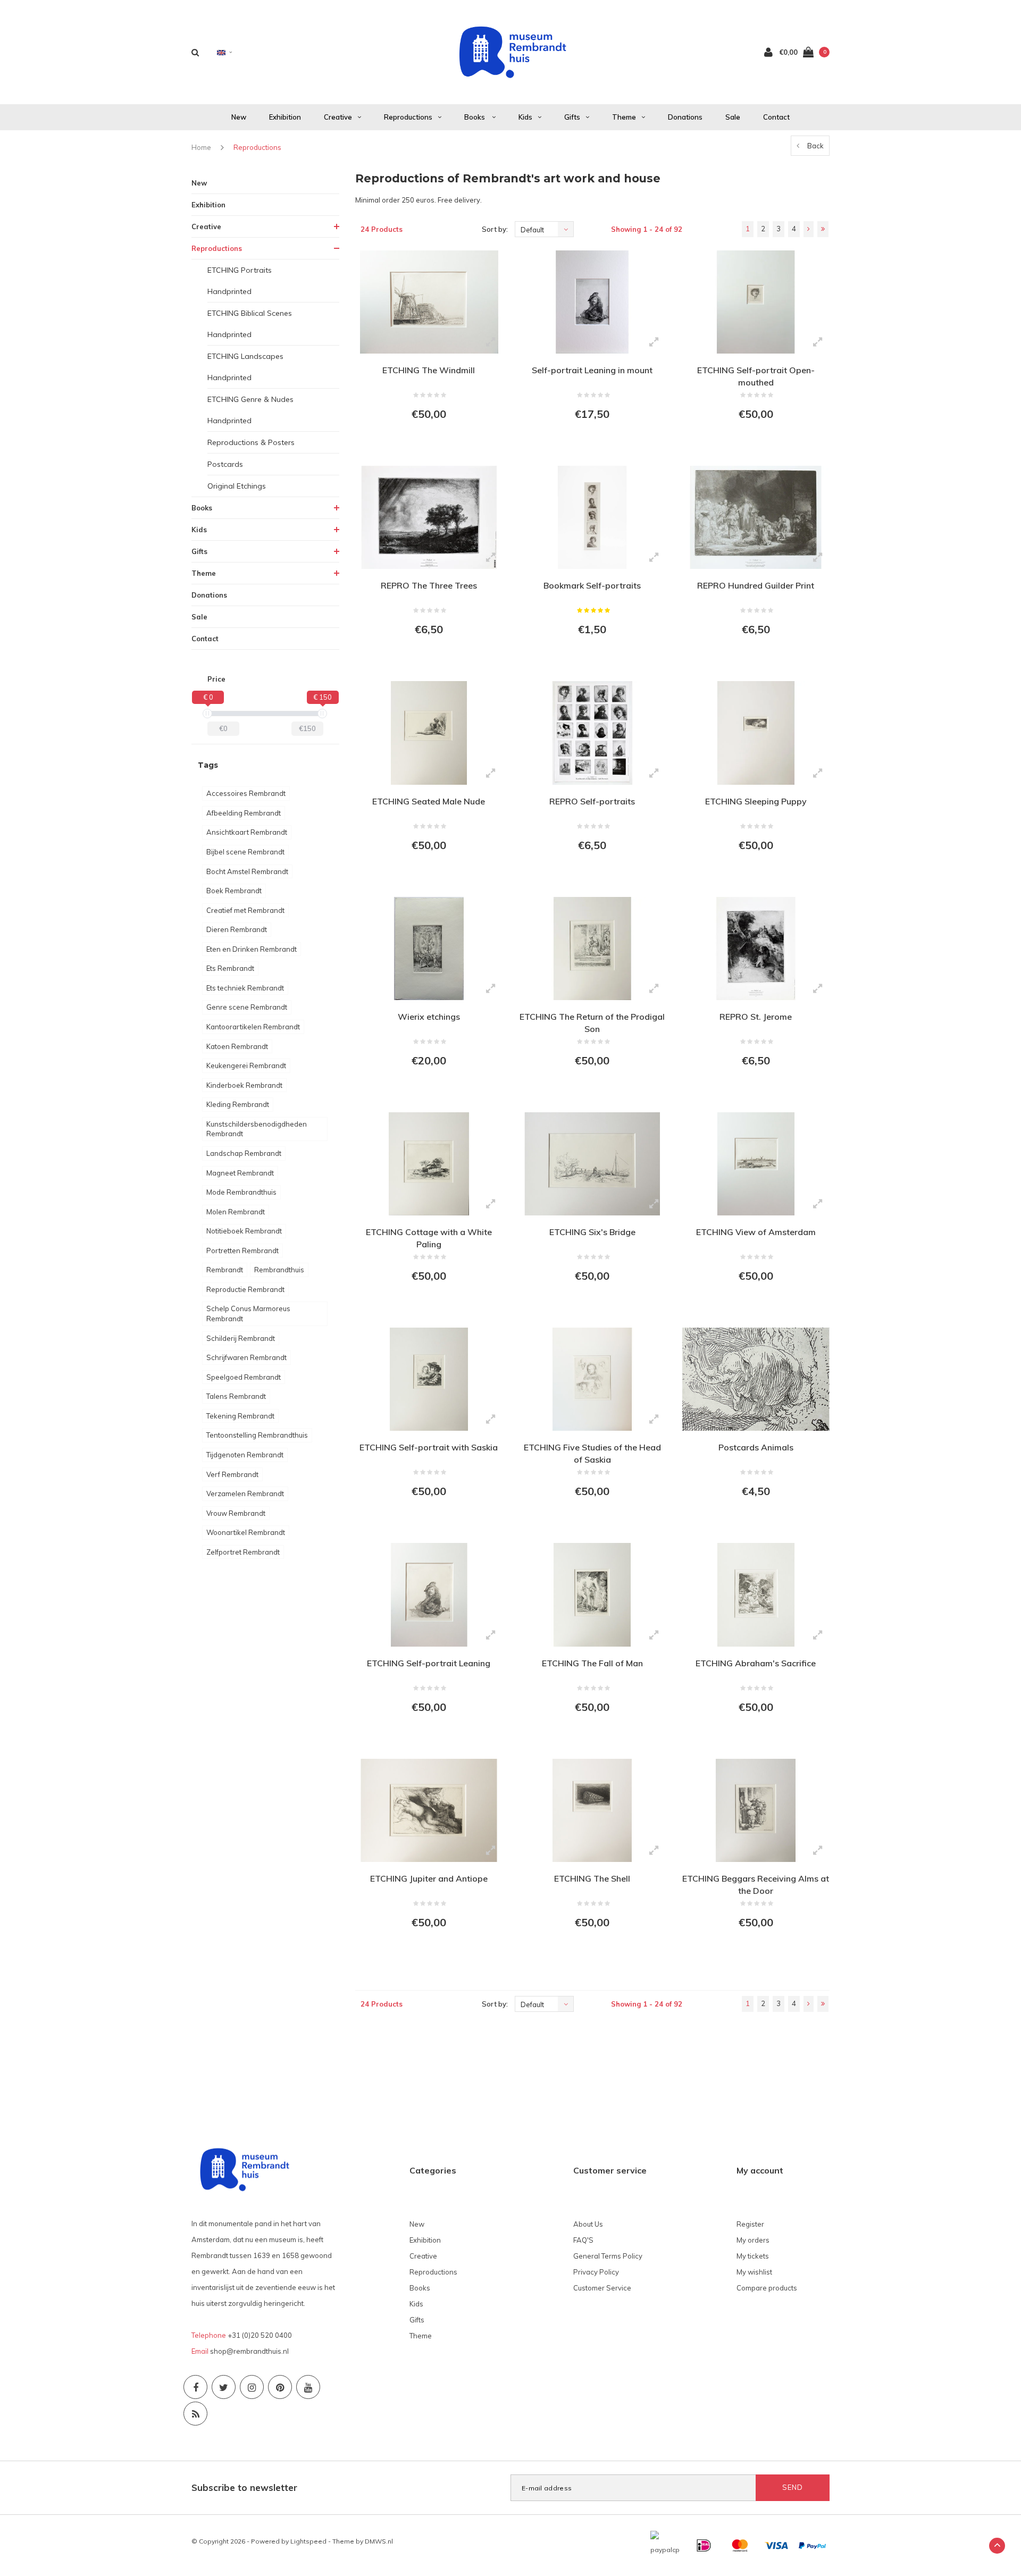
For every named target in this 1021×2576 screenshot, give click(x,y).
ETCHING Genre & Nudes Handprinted (250, 410)
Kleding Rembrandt (238, 1104)
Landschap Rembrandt (244, 1153)
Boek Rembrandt (234, 891)
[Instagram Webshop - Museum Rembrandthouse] (252, 2387)
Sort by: (495, 229)
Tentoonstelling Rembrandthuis (257, 1435)
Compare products (767, 2288)
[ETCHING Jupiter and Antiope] (429, 1810)
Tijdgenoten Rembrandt (245, 1455)
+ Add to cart (422, 443)
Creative (338, 117)
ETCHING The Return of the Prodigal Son (592, 1023)
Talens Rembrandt (236, 1396)
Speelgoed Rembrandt (244, 1377)
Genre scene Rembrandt (247, 1007)
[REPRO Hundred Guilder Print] (755, 517)
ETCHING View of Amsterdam (756, 1232)
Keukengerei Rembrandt (246, 1065)
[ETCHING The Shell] (592, 1810)
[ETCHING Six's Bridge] (592, 1164)
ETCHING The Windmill (429, 370)
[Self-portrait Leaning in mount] (592, 302)
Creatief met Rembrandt (245, 910)
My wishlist (754, 2272)
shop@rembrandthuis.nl (249, 2351)
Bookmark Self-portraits (592, 585)
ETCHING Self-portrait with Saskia (429, 1447)
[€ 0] (207, 714)
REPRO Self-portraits (592, 801)
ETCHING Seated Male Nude (429, 801)
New (239, 117)
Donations (685, 117)
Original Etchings (237, 486)
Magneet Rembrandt (240, 1173)
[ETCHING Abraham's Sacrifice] (755, 1595)
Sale (733, 117)
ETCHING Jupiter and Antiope (429, 1878)
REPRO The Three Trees (429, 585)
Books (475, 117)
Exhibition (285, 117)
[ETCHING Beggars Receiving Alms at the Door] (755, 1810)
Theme (624, 117)
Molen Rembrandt (236, 1212)
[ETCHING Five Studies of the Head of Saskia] (592, 1379)
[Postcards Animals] (755, 1379)
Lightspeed (308, 2541)
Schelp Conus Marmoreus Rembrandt (248, 1314)
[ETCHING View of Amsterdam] (755, 1164)
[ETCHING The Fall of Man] (592, 1595)
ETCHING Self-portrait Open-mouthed (756, 376)
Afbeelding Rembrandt (244, 813)
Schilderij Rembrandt (241, 1338)
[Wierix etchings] (429, 949)
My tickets (753, 2256)
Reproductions (408, 117)
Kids (525, 117)
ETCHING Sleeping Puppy (756, 801)
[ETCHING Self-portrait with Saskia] (429, 1379)
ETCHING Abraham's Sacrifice (756, 1663)
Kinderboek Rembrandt (244, 1085)
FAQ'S (583, 2240)
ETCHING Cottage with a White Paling (429, 1238)
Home (201, 147)
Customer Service (602, 2288)
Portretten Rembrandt (242, 1251)
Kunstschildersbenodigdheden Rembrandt (257, 1129)
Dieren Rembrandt (237, 929)
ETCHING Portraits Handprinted (240, 281)
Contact (776, 117)
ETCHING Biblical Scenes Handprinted (250, 324)
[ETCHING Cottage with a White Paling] (429, 1164)
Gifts (572, 117)
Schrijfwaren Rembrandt (246, 1357)
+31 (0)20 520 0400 (260, 2335)
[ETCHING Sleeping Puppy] (755, 733)
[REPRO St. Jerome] (755, 949)
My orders (753, 2240)
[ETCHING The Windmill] (429, 302)
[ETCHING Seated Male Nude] (429, 733)
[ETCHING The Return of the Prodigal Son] (592, 949)
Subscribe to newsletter (244, 2487)
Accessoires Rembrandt (246, 793)
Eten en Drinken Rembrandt (252, 949)
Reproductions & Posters (251, 442)
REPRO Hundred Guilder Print (756, 585)
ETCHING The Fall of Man (592, 1663)
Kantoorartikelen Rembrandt (253, 1027)
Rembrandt (225, 1270)
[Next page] (809, 229)
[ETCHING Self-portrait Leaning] (429, 1595)
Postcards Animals (756, 1447)
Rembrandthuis (279, 1270)
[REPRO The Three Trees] (429, 517)
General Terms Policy (608, 2256)
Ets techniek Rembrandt (245, 988)
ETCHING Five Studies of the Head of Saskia (592, 1453)
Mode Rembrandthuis (241, 1192)
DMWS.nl (379, 2541)
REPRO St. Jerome (756, 1017)
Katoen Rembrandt (237, 1046)
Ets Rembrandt (230, 968)
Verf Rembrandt (232, 1474)
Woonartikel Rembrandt (246, 1532)
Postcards (225, 464)
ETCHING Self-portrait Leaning (429, 1663)
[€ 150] (322, 714)
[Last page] (823, 229)
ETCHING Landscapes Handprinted (245, 367)
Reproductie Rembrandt (245, 1289)
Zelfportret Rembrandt (243, 1552)
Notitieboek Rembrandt (244, 1231)
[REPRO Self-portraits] (592, 733)
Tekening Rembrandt (240, 1416)
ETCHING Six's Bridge (592, 1232)
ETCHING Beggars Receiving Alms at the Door (756, 1885)
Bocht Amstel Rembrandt (247, 871)
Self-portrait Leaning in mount (592, 370)
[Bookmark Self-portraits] (592, 517)
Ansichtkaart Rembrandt (247, 832)
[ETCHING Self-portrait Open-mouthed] (755, 302)
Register (750, 2224)
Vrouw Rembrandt (236, 1513)
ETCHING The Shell (592, 1878)
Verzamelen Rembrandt (245, 1493)
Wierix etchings (429, 1017)
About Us (588, 2224)
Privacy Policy (596, 2272)
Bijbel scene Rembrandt (245, 852)
